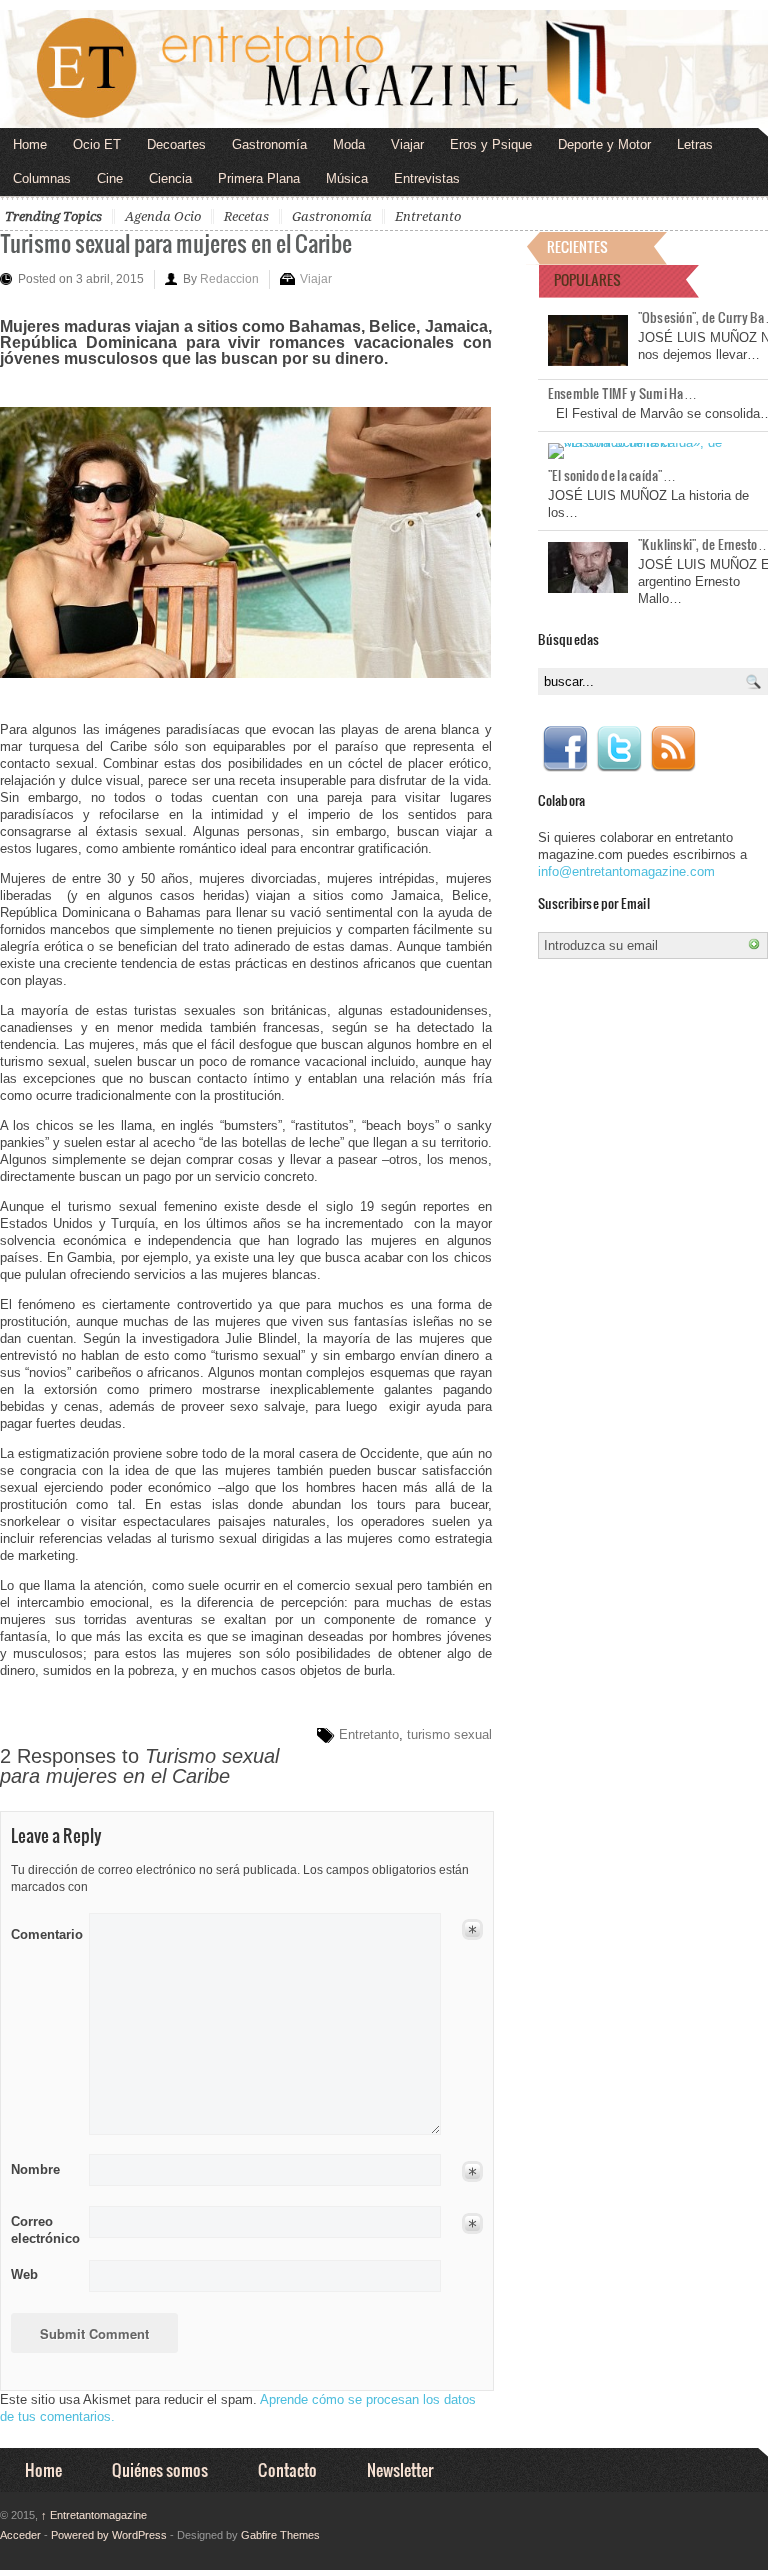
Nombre (35, 2169)
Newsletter (400, 2469)
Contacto (287, 2469)
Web (24, 2274)
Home (30, 144)
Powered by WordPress (109, 2535)
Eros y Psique (491, 144)
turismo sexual (449, 1734)
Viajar (407, 144)
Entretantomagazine (94, 2515)
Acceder (20, 2535)
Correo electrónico (43, 2230)
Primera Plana (259, 178)
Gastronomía (269, 144)
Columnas (42, 178)
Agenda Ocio (163, 216)
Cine (110, 178)
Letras (695, 144)
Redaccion (229, 279)
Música (347, 178)
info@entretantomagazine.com (626, 871)
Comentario (43, 1931)
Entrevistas (427, 178)
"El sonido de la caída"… (612, 475)
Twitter (619, 749)
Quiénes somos (160, 2469)
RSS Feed (673, 749)
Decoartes (176, 144)
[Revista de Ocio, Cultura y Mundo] (384, 69)
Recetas (246, 216)
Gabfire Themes (280, 2535)
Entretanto (428, 216)
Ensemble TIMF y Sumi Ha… (622, 393)
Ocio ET (97, 144)
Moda (349, 144)
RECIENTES (577, 246)
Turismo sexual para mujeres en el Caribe (176, 242)
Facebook (565, 749)
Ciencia (170, 178)
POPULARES (587, 279)
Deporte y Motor (604, 144)
